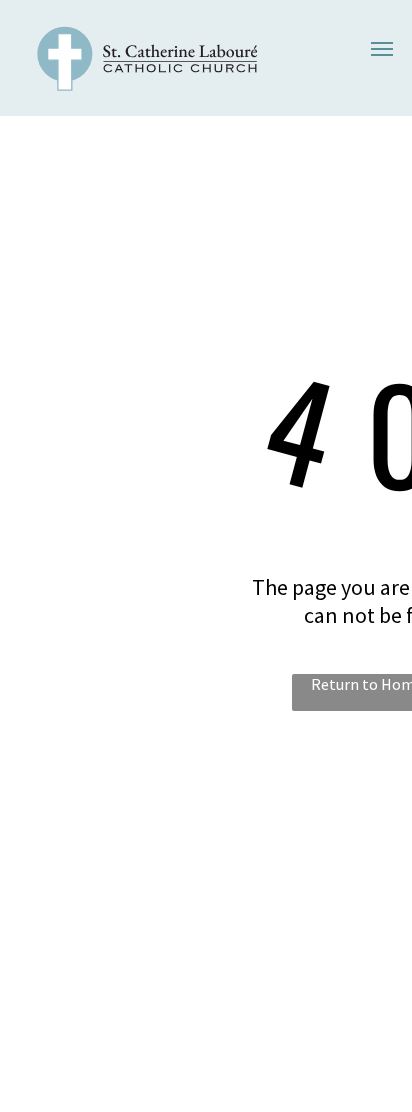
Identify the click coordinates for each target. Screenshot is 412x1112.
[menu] (382, 49)
